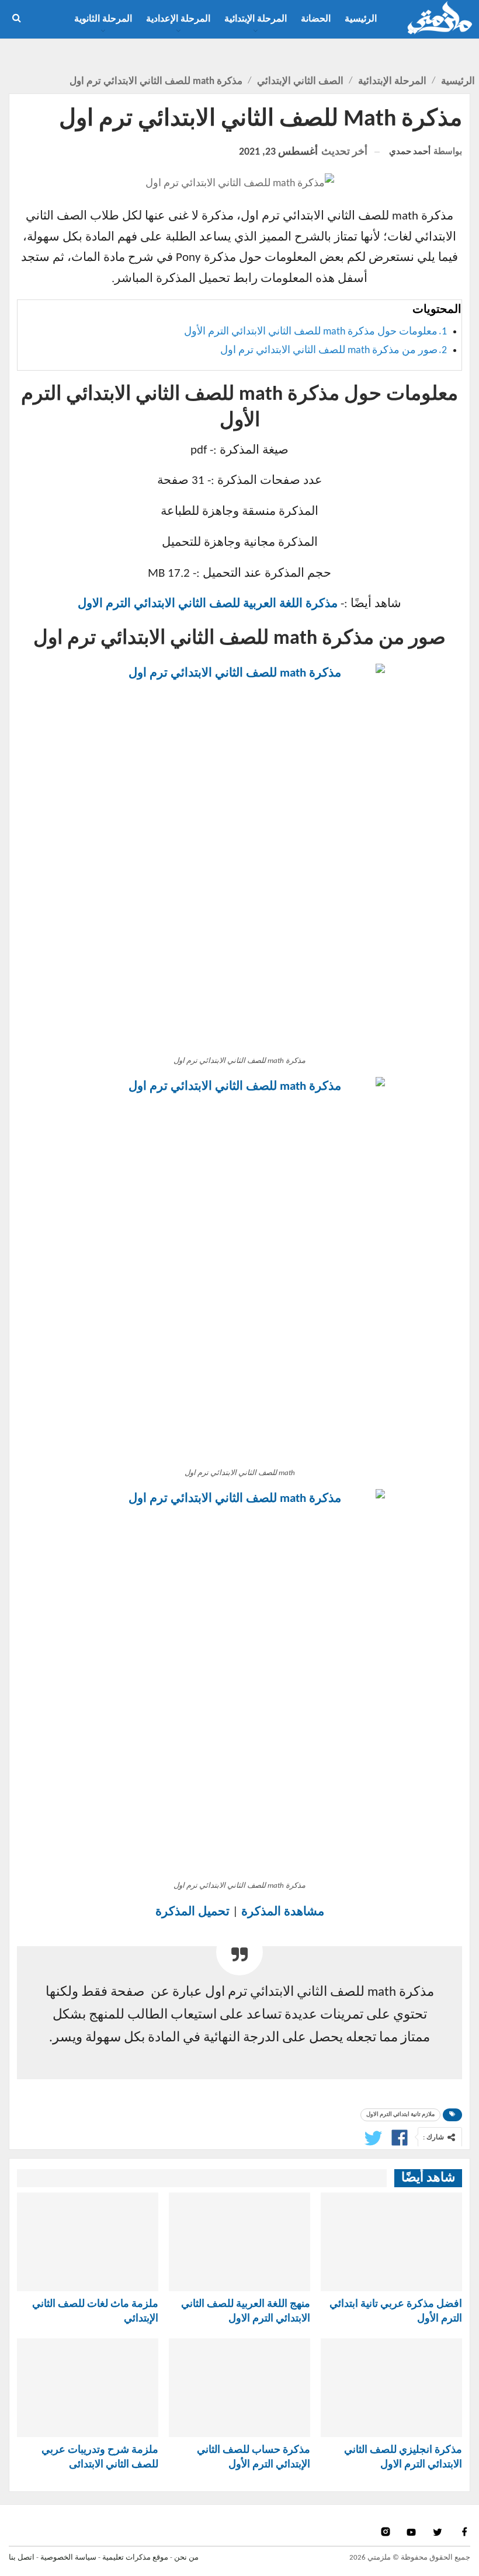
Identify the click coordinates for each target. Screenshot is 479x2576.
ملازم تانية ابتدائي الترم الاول (400, 2115)
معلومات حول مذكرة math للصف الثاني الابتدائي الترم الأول (311, 332)
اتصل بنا (22, 2558)
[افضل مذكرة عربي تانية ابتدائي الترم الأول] (391, 2242)
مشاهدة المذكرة (283, 1912)
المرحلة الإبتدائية (256, 19)
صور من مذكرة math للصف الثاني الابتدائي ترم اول (329, 351)
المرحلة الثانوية (103, 19)
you (413, 2532)
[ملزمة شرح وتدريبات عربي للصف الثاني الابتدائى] (88, 2388)
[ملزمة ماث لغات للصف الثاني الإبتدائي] (88, 2242)
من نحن (186, 2558)
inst (386, 2532)
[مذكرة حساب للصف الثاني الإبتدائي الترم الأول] (239, 2388)
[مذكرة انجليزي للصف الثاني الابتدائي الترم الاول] (391, 2388)
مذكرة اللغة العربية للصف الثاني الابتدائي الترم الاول (208, 604)
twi (439, 2532)
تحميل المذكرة (192, 1912)
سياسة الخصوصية (68, 2558)
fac (464, 2532)
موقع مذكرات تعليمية (135, 2558)
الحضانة (316, 19)
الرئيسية (361, 19)
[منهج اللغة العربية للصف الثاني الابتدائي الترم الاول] (239, 2242)
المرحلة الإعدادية (178, 19)
